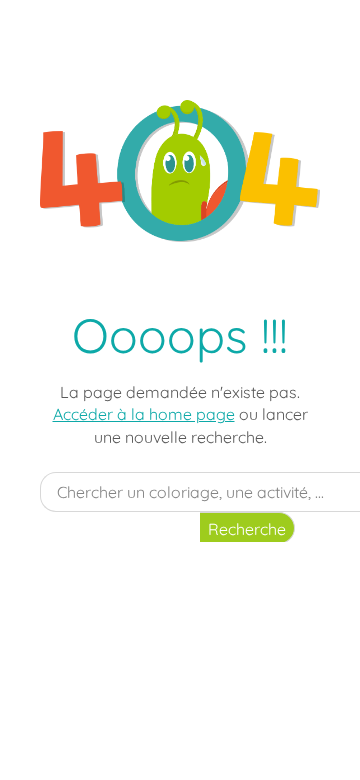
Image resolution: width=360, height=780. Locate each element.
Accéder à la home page (144, 414)
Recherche (247, 529)
